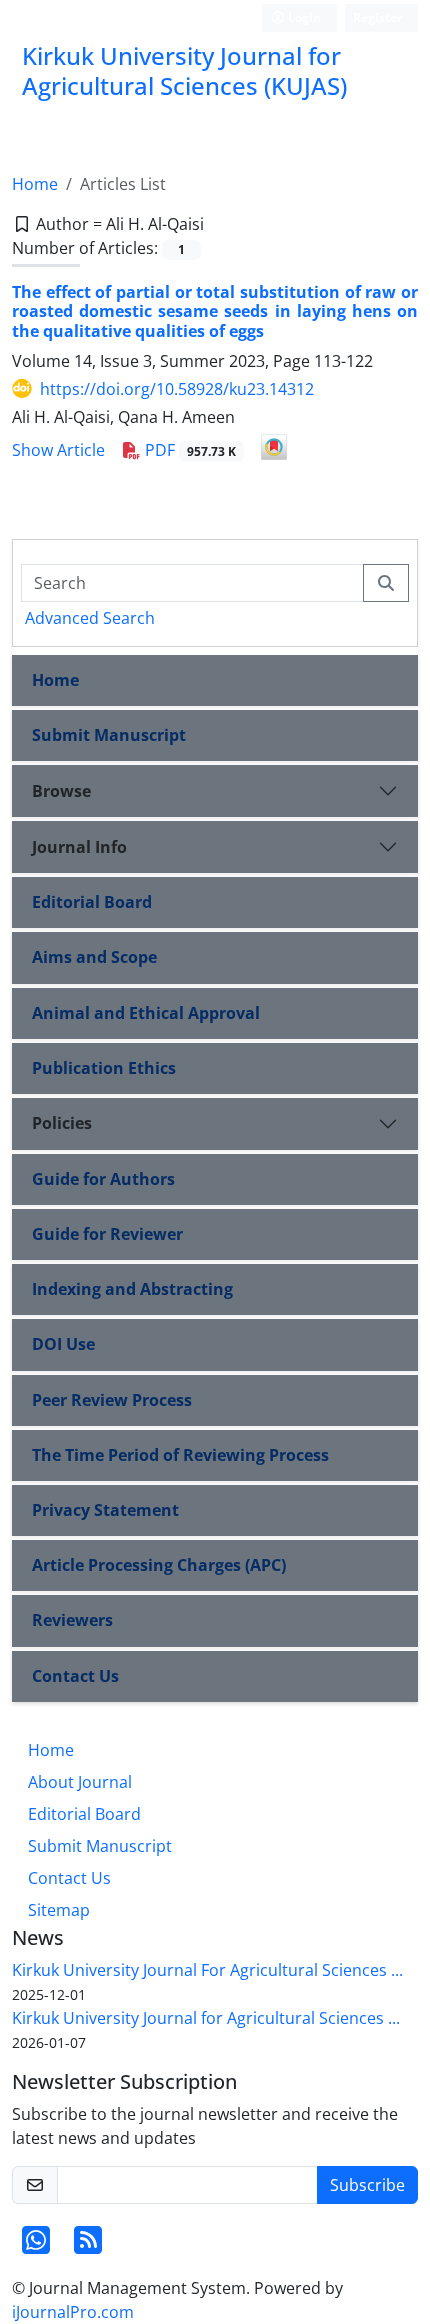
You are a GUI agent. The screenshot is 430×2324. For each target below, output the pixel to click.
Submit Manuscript (109, 735)
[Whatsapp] (36, 2246)
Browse (61, 791)
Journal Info (79, 847)
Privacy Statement (105, 1510)
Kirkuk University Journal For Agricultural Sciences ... (207, 1970)
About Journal (80, 1782)
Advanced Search (90, 618)
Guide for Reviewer (107, 1234)
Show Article (58, 450)
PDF (188, 450)
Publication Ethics (104, 1068)
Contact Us (75, 1676)
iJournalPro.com (73, 2312)
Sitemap (59, 1910)
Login (303, 17)
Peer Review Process (112, 1400)
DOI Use (63, 1344)
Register (377, 17)
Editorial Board (92, 902)
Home (35, 184)
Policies (62, 1123)
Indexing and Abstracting (132, 1289)
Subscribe (367, 2185)
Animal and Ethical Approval (146, 1013)
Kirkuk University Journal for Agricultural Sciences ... (206, 2018)
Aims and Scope (94, 957)
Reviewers (72, 1620)
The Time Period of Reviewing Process (180, 1455)
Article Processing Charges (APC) (159, 1565)
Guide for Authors (103, 1179)
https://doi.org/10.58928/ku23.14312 (177, 389)
